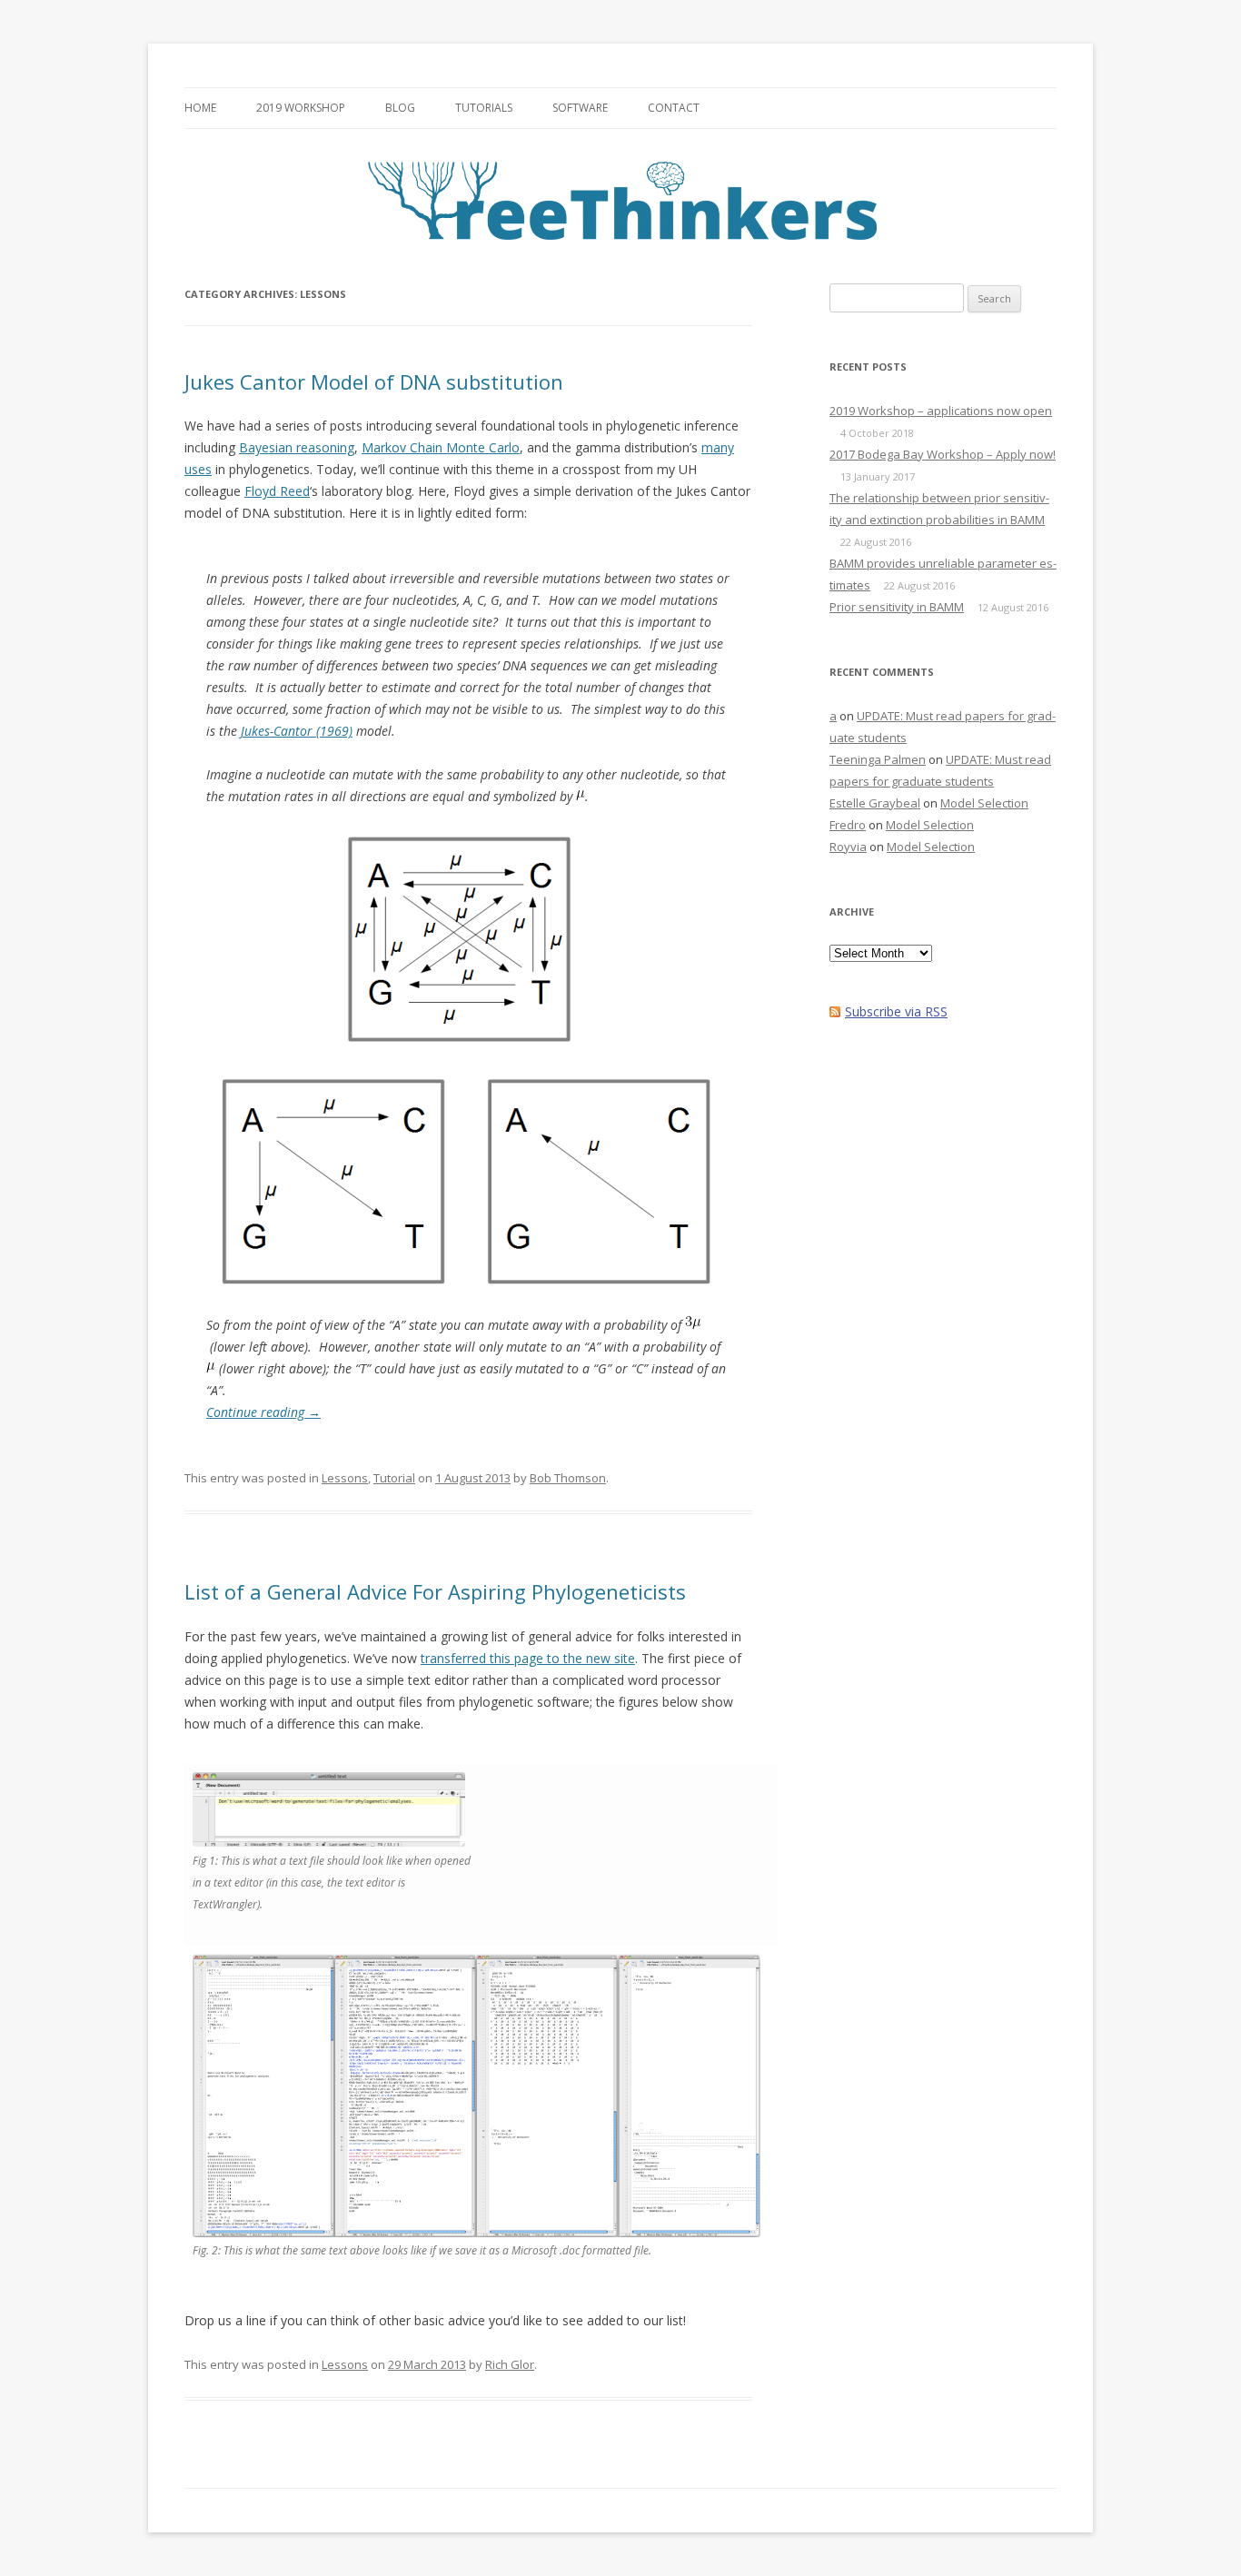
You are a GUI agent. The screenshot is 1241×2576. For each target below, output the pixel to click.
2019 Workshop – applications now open (941, 411)
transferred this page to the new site (528, 1658)
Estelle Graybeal (875, 803)
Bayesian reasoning (297, 447)
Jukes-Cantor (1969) (297, 731)
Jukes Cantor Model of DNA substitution (374, 381)
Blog (400, 108)
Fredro (848, 825)
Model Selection (984, 803)
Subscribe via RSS (896, 1011)
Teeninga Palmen (878, 759)
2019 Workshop (301, 108)
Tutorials (484, 108)
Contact (674, 108)
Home (200, 108)
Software (580, 108)
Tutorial (394, 1478)
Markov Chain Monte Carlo (441, 447)
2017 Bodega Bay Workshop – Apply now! (943, 454)
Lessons (345, 1478)
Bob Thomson (568, 1478)
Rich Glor (510, 2364)
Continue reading (263, 1412)
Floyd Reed (277, 491)
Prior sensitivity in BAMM (897, 607)
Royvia (848, 847)
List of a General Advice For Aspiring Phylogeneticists (435, 1591)
